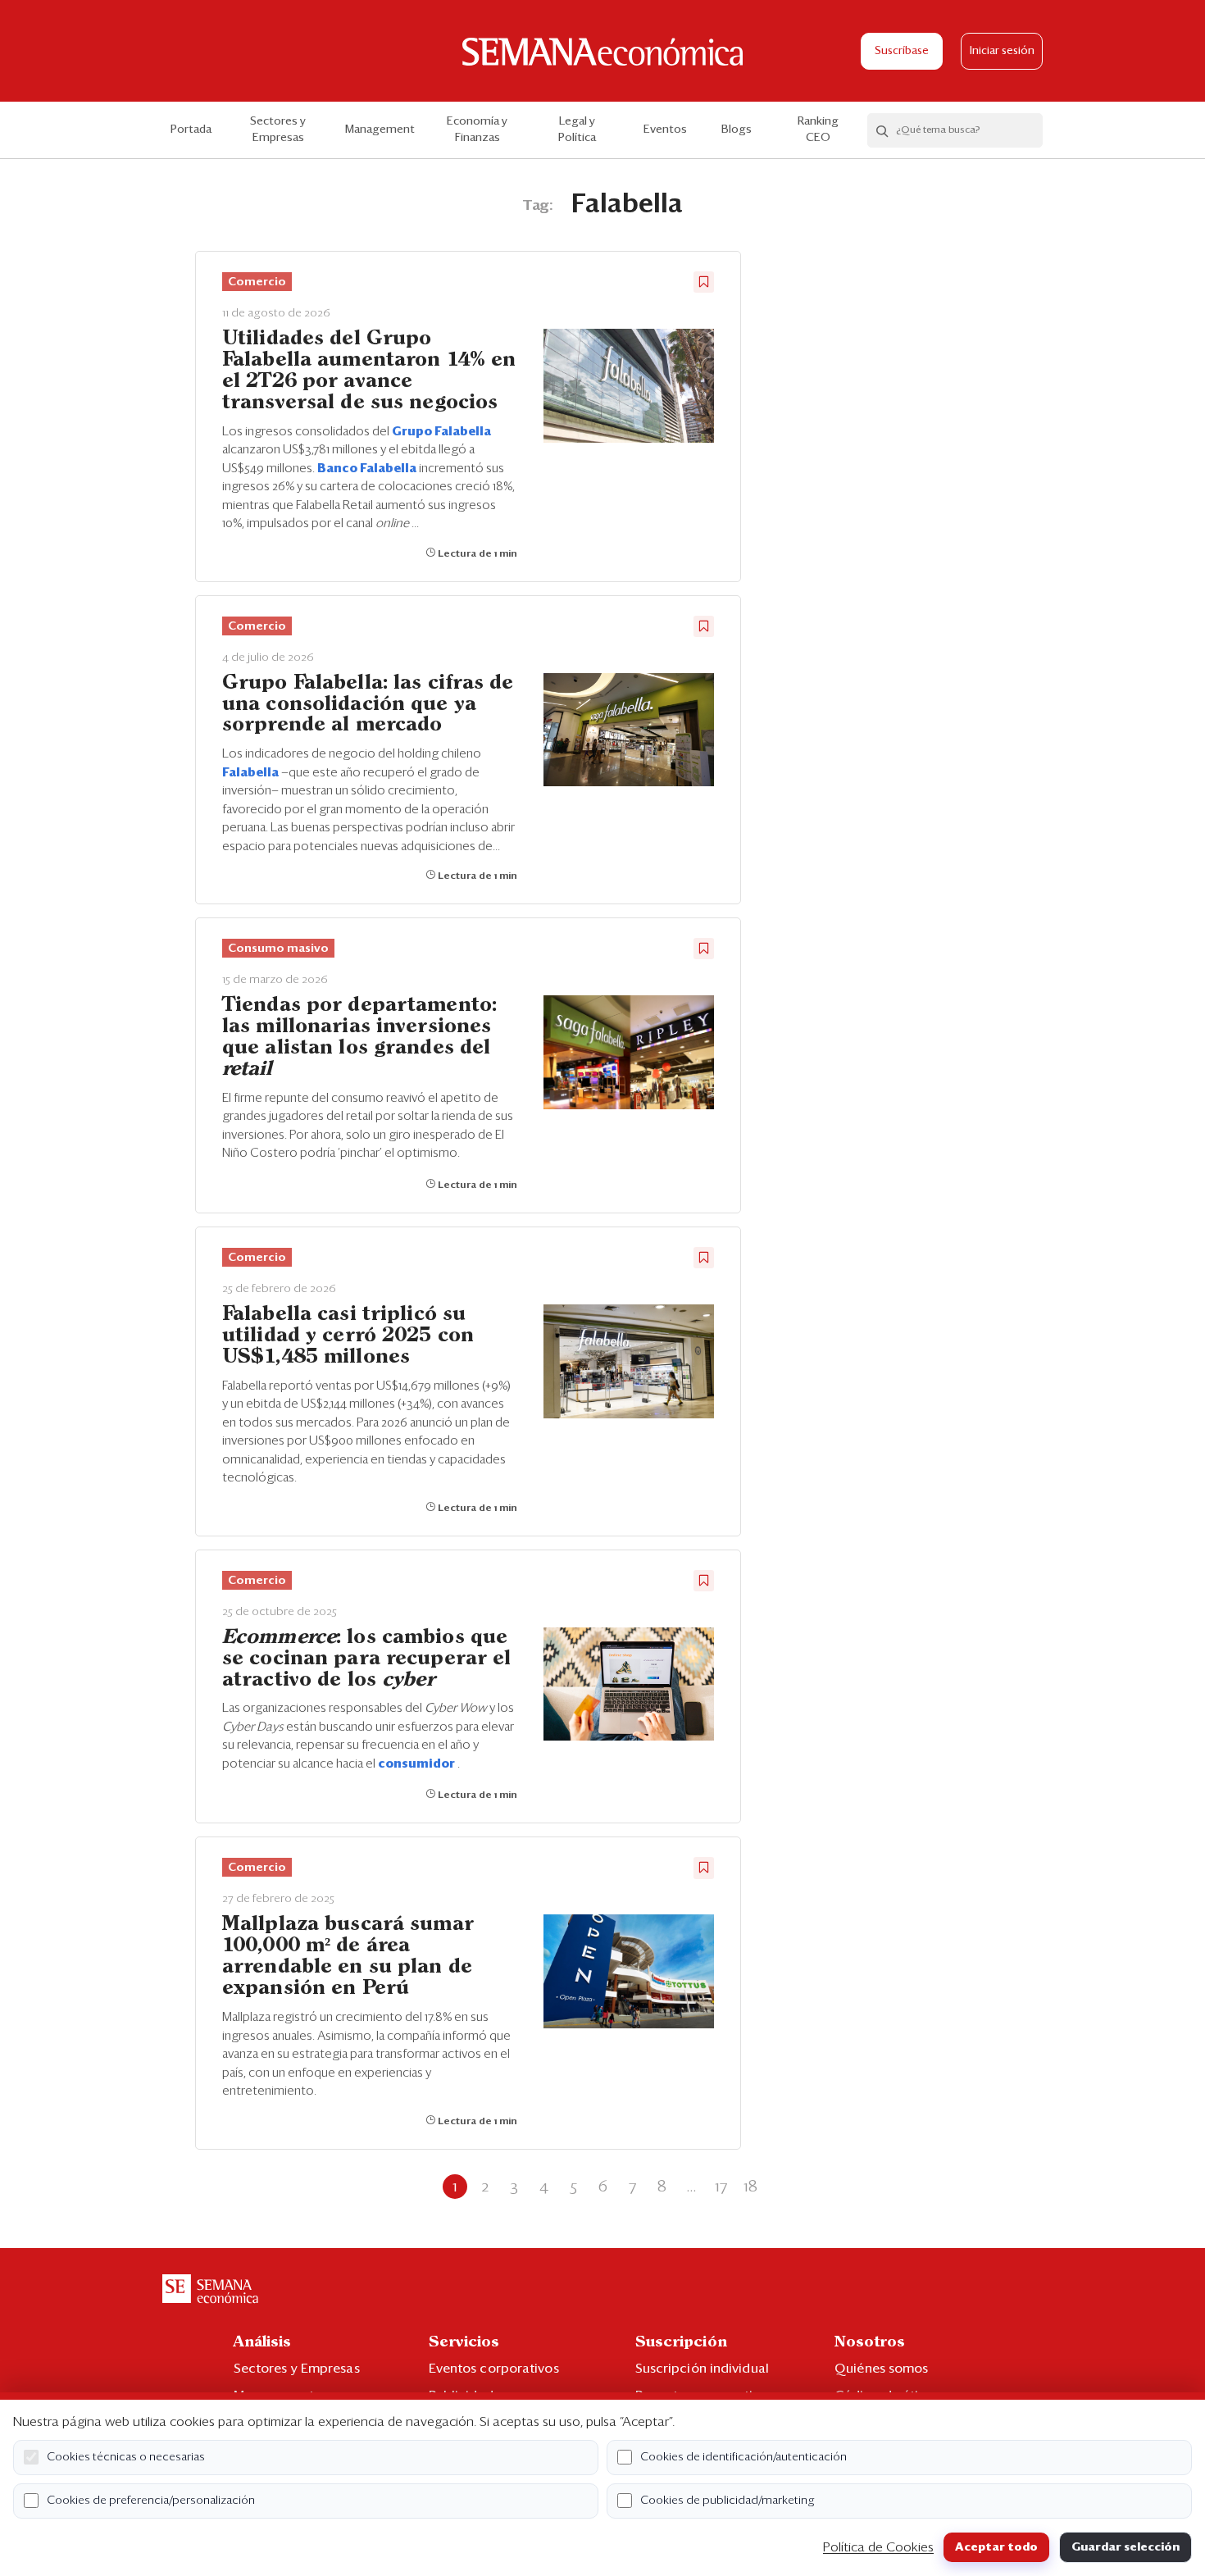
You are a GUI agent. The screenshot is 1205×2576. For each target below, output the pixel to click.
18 (750, 2187)
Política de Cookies (878, 2547)
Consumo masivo (278, 949)
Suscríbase (902, 51)
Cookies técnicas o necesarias (126, 2457)
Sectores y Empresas (278, 130)
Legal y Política (577, 130)
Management (380, 130)
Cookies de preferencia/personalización (151, 2501)
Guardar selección (1125, 2547)
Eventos (665, 130)
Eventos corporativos (494, 2369)
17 (721, 2187)
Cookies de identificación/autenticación (743, 2457)
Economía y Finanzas (477, 130)
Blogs (737, 130)
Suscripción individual (702, 2369)
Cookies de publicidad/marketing (728, 2501)
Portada (191, 130)
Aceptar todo (996, 2547)
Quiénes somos (881, 2369)
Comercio (257, 282)
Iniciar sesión (1002, 51)
